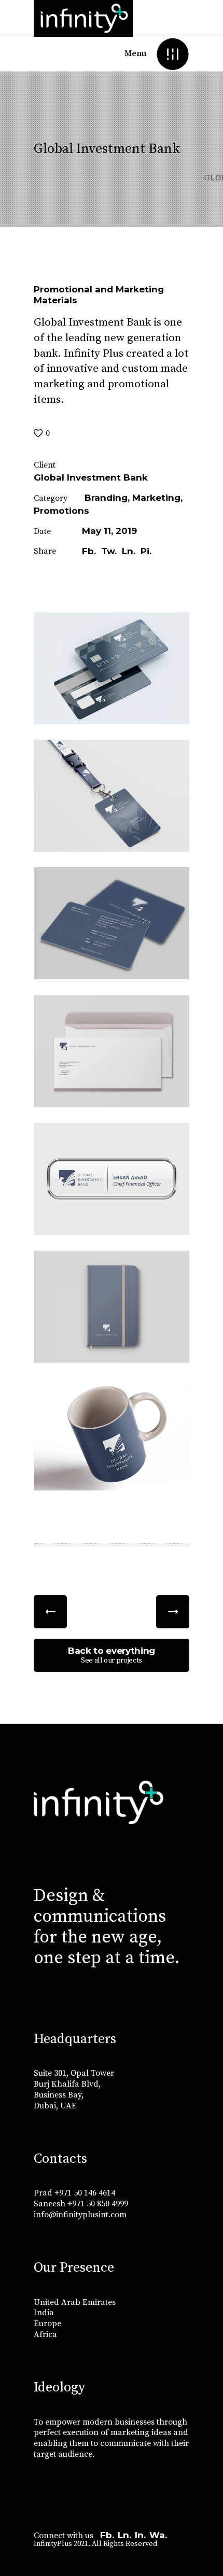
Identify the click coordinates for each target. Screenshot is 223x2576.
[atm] (112, 668)
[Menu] (172, 54)
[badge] (112, 796)
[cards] (112, 923)
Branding (106, 498)
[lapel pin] (112, 1179)
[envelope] (112, 1051)
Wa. (158, 2535)
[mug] (112, 1434)
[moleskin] (112, 1307)
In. (140, 2535)
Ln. (124, 2535)
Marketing (156, 498)
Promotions (61, 511)
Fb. (107, 2535)
